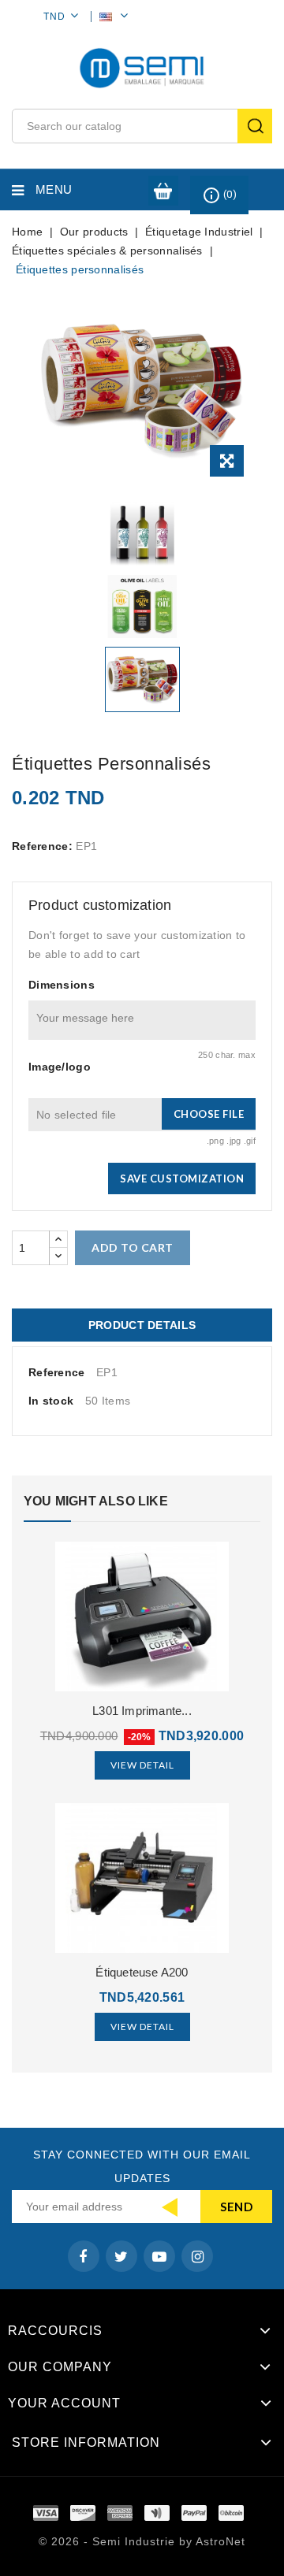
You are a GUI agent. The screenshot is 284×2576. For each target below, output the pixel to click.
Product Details (142, 1325)
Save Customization (182, 1179)
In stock (51, 1401)
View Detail (142, 1765)
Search (255, 126)
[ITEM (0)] (163, 191)
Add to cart (133, 1247)
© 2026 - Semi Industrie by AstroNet (142, 2541)
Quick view (142, 1612)
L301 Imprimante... (142, 1711)
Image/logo (60, 1067)
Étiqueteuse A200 (142, 1972)
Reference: (42, 846)
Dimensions (62, 985)
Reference (57, 1372)
